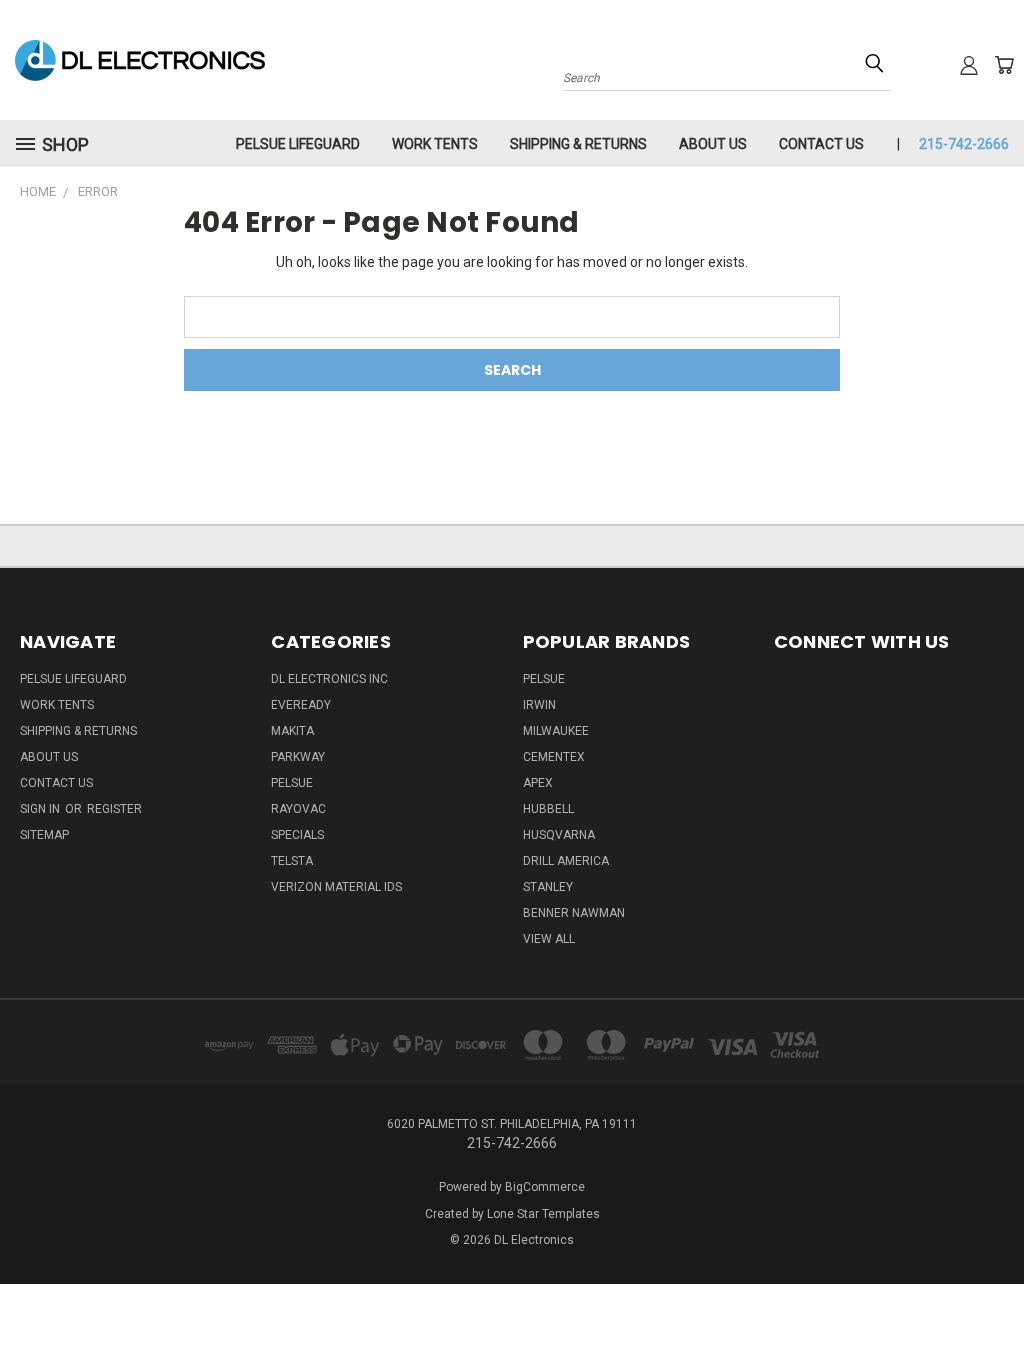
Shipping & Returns (578, 144)
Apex (538, 783)
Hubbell (548, 809)
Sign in (41, 809)
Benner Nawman (574, 913)
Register (114, 809)
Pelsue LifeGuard (298, 144)
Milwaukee (556, 731)
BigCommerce (545, 1187)
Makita (292, 731)
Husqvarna (559, 835)
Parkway (298, 757)
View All (549, 939)
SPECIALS (297, 835)
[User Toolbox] (969, 65)
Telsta (292, 861)
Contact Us (821, 144)
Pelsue (292, 783)
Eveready (301, 705)
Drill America (566, 861)
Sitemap (44, 835)
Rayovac (298, 809)
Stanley (548, 887)
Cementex (554, 757)
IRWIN (539, 705)
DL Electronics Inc (329, 679)
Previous (993, 1303)
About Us (713, 144)
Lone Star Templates (543, 1214)
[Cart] (1004, 65)
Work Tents (435, 144)
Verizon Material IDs (336, 887)
